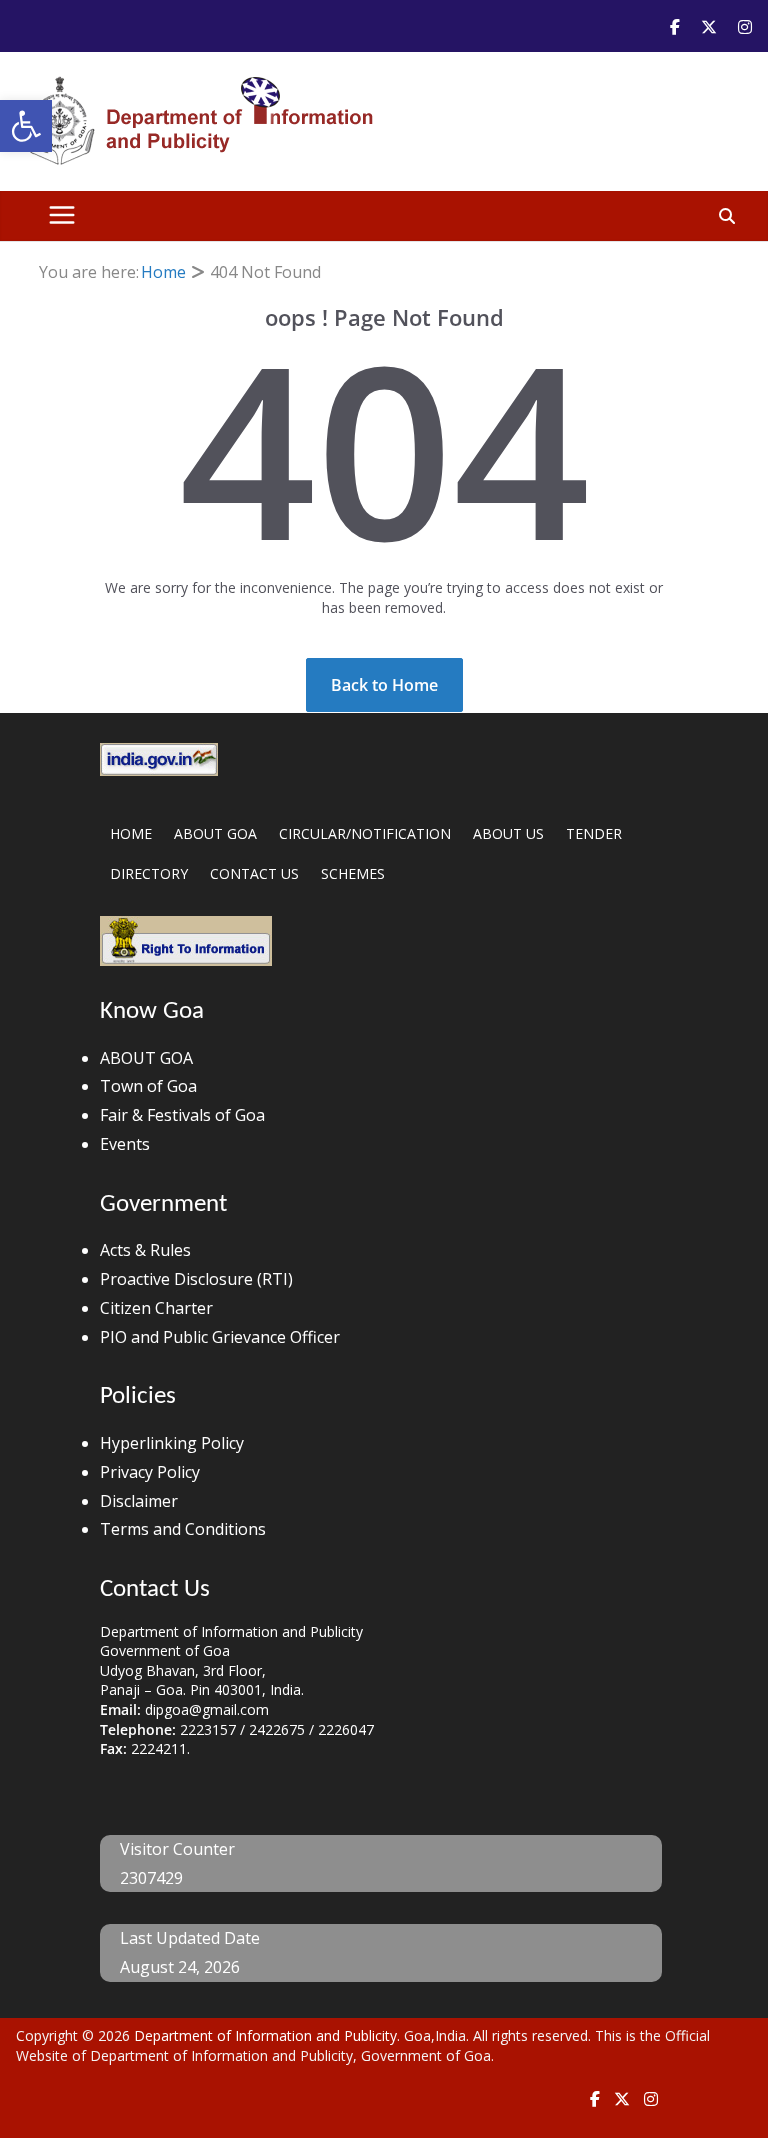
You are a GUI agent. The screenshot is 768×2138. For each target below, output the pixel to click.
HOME (131, 833)
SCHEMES (353, 873)
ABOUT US (508, 833)
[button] (26, 126)
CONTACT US (254, 873)
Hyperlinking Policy (172, 1443)
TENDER (594, 833)
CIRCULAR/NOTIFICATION (365, 833)
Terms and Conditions (183, 1529)
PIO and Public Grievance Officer (220, 1337)
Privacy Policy (150, 1472)
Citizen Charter (156, 1308)
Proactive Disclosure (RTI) (196, 1279)
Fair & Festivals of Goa (182, 1115)
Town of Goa (148, 1086)
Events (125, 1144)
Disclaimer (139, 1501)
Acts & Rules (145, 1250)
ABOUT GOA (215, 833)
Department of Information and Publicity (265, 2035)
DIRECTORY (149, 873)
